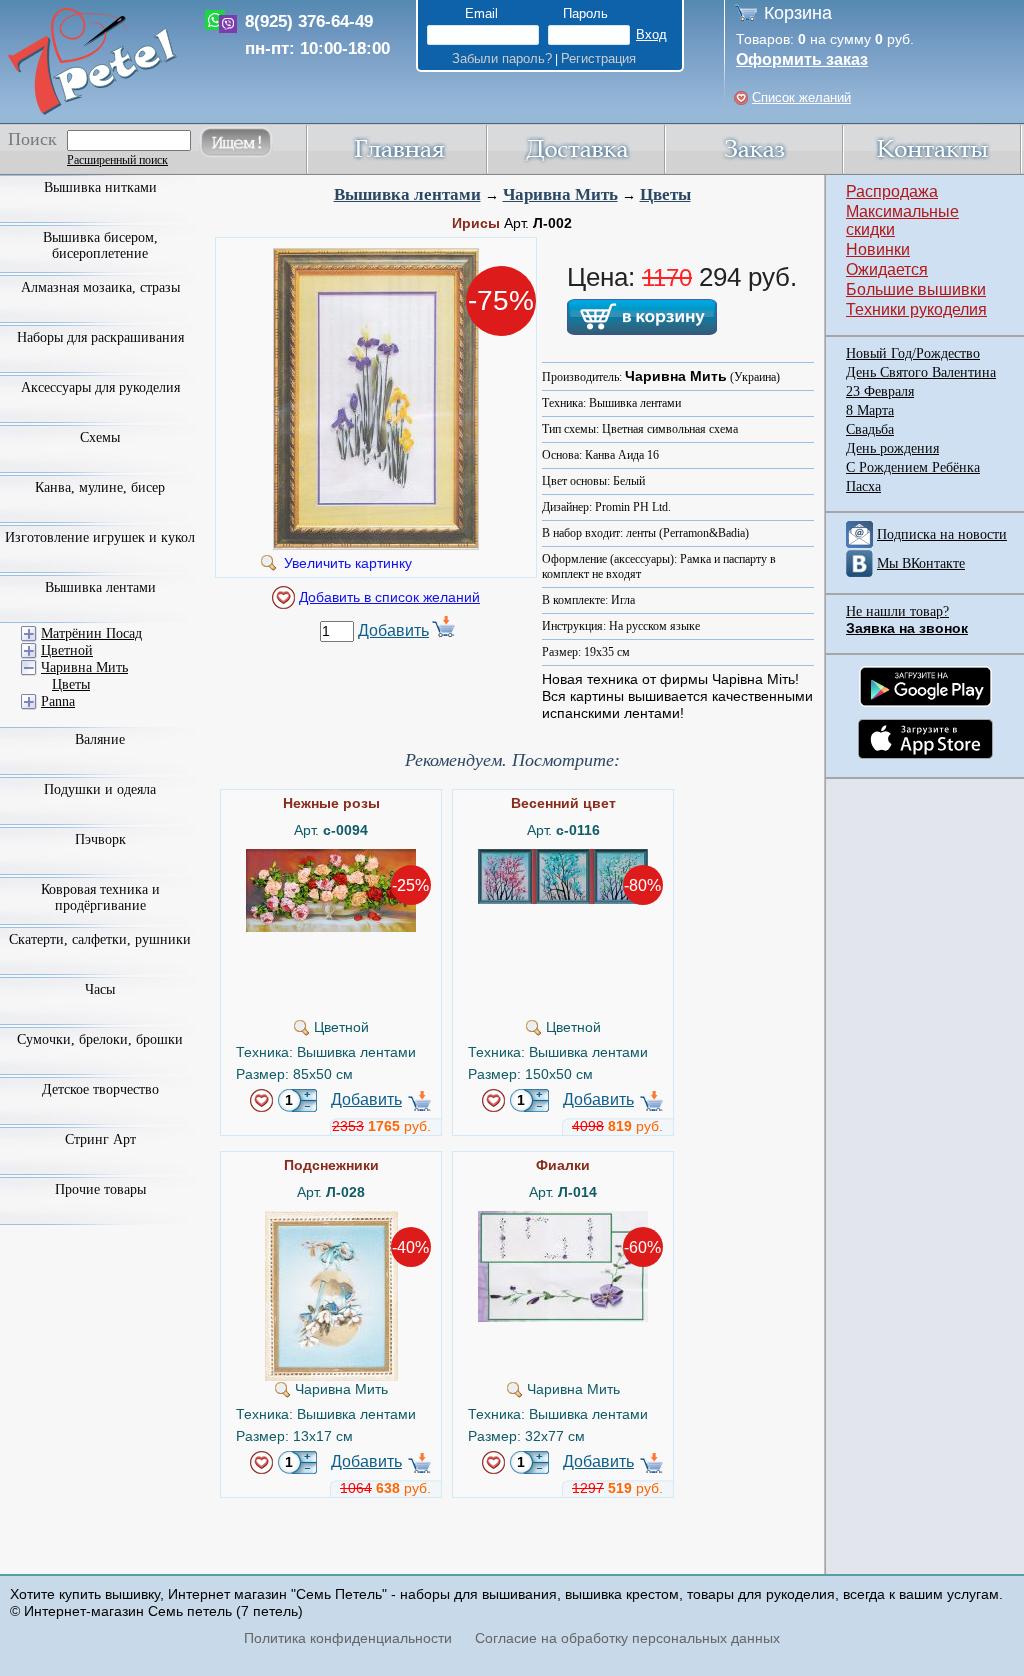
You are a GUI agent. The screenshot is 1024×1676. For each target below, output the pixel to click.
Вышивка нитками (100, 187)
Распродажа (892, 191)
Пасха (863, 486)
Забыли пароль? (502, 58)
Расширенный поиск (117, 160)
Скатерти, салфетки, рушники (100, 939)
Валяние (100, 739)
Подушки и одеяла (100, 789)
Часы (100, 989)
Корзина (798, 13)
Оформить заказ (802, 59)
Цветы (665, 194)
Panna (58, 701)
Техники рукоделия (916, 309)
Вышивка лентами (407, 194)
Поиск (32, 139)
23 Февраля (880, 391)
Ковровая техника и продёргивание (100, 897)
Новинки (878, 249)
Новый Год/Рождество (913, 353)
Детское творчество (100, 1089)
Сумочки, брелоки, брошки (100, 1039)
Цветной (67, 650)
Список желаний (801, 97)
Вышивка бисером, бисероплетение (100, 245)
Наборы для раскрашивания (100, 337)
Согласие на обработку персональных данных (627, 1638)
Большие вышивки (916, 289)
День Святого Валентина (921, 372)
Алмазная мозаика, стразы (100, 287)
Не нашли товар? (897, 611)
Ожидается (887, 269)
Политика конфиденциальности (348, 1638)
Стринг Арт (100, 1139)
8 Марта (870, 410)
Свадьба (870, 429)
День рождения (892, 448)
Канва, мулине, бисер (100, 487)
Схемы (100, 437)
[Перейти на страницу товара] (331, 857)
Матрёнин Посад (91, 633)
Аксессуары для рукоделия (100, 387)
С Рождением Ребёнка (913, 467)
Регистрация (598, 58)
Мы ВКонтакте (921, 563)
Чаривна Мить (560, 194)
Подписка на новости (942, 534)
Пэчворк (100, 839)
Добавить (393, 630)
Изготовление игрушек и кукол (100, 537)
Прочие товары (100, 1189)
